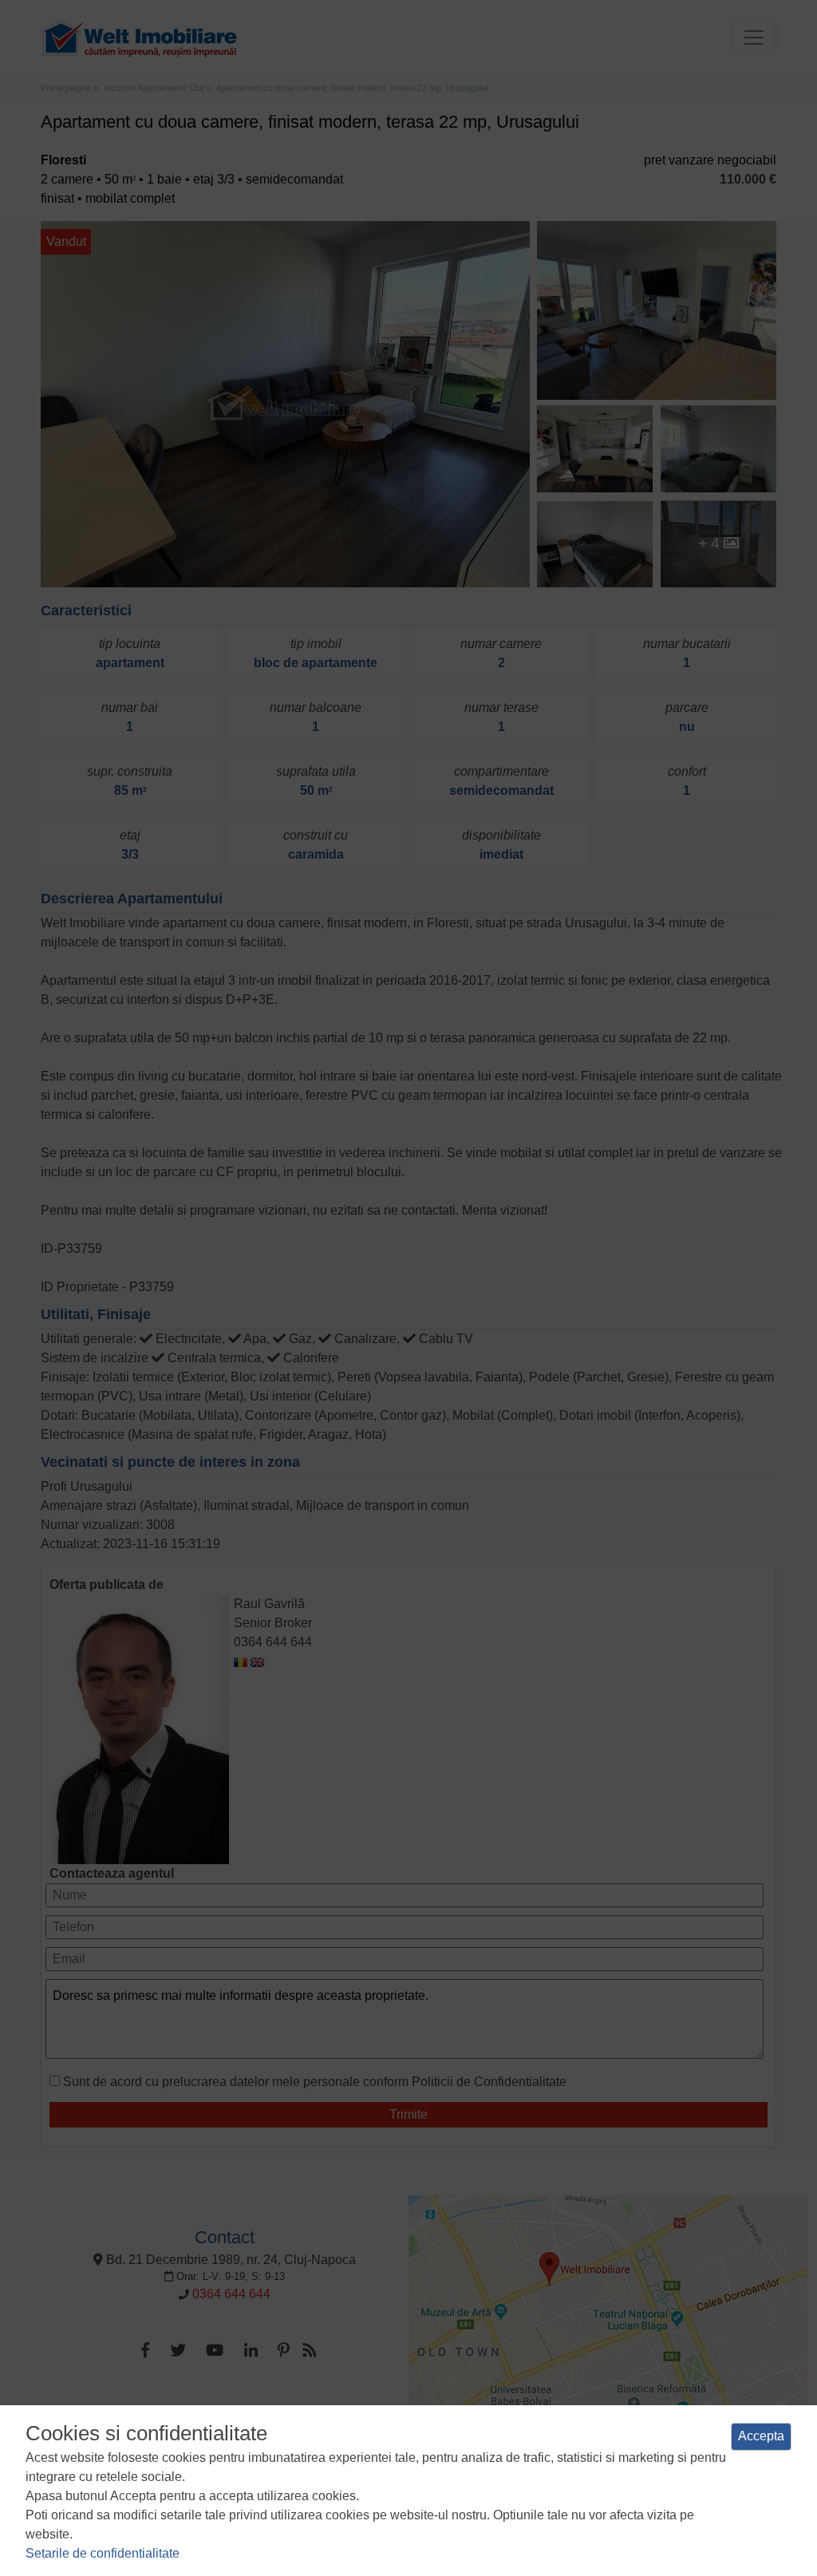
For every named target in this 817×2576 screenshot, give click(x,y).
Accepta (761, 2436)
